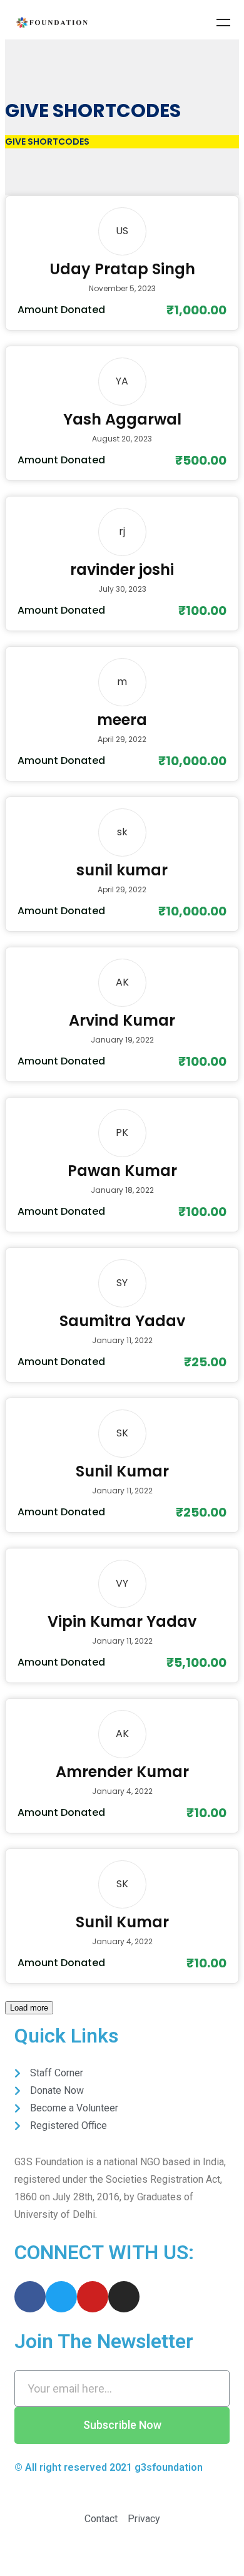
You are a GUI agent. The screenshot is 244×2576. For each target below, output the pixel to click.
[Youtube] (93, 2297)
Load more (29, 2008)
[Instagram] (124, 2297)
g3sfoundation (169, 2467)
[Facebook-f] (30, 2297)
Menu (223, 23)
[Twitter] (61, 2297)
